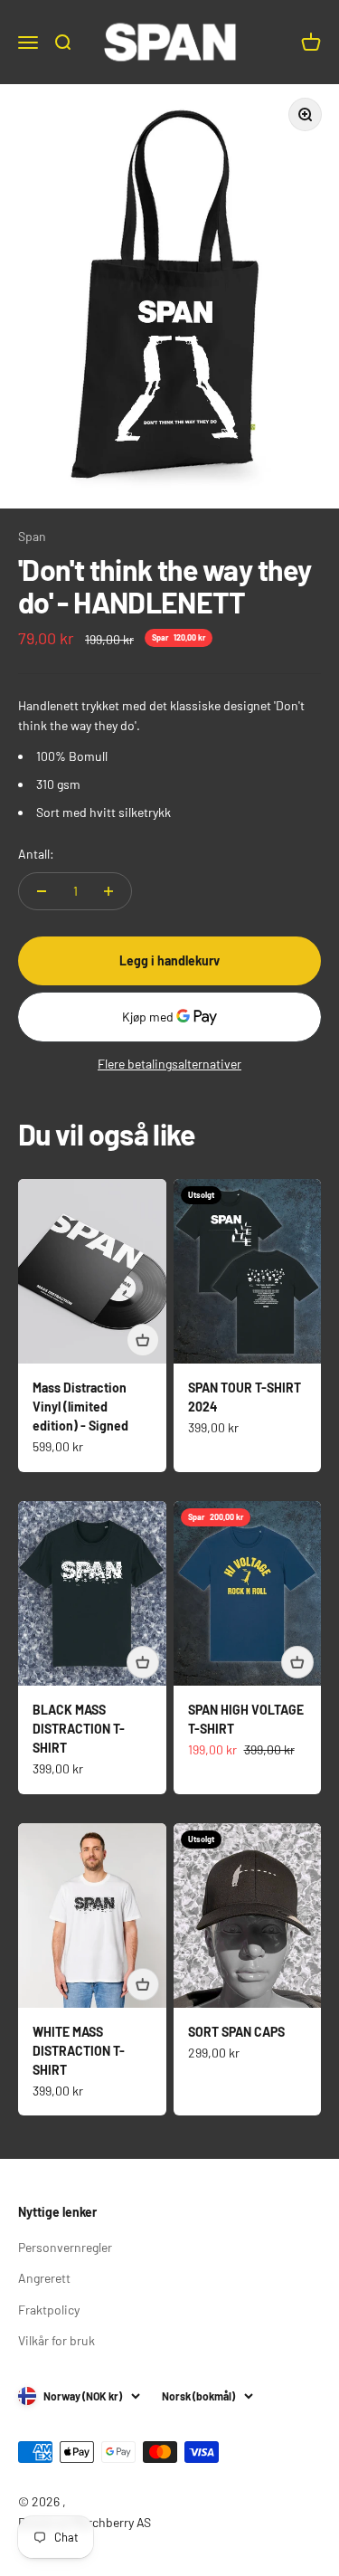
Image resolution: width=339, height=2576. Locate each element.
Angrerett (44, 2278)
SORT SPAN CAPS (236, 2032)
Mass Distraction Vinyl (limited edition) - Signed (80, 1407)
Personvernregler (65, 2247)
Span (32, 536)
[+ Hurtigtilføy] (143, 1340)
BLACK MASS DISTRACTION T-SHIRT (79, 1729)
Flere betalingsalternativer (169, 1064)
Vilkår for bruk (56, 2340)
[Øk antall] (108, 891)
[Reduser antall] (42, 891)
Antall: (36, 854)
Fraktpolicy (49, 2310)
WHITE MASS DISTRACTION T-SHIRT (79, 2051)
